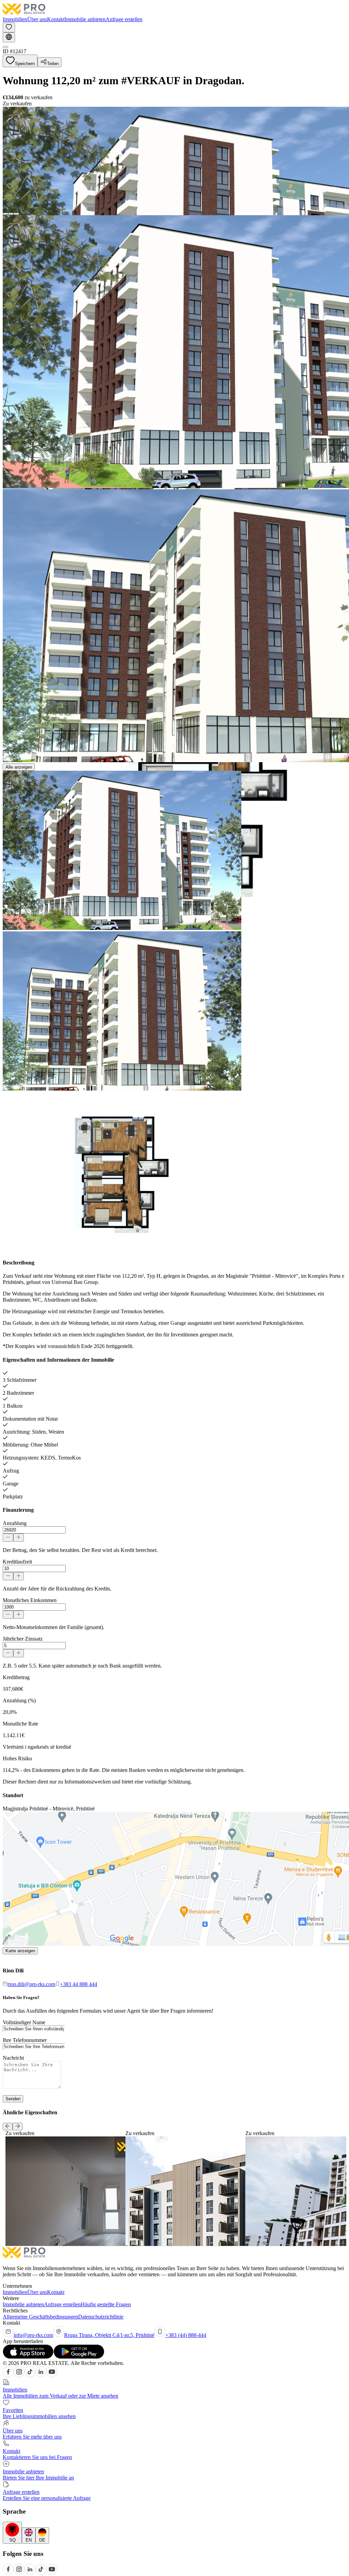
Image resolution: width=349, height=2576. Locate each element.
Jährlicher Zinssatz (23, 1639)
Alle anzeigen (19, 767)
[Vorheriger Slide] (8, 2127)
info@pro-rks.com (33, 2335)
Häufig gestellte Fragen (106, 2304)
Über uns (37, 19)
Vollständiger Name (24, 2022)
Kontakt (56, 19)
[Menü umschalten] (5, 47)
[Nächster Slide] (18, 2127)
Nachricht (13, 2058)
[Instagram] (19, 2375)
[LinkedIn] (41, 2375)
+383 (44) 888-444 (186, 2335)
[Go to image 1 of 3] (5, 214)
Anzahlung (15, 1523)
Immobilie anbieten (85, 19)
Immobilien (15, 19)
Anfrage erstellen (124, 19)
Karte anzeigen (20, 1951)
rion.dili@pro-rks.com (31, 1984)
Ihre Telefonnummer (25, 2040)
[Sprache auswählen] (9, 37)
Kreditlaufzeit (17, 1562)
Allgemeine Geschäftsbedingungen (40, 2317)
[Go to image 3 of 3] (16, 214)
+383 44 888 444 (79, 1984)
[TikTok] (30, 2375)
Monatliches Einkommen (30, 1600)
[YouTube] (52, 2375)
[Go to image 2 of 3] (11, 214)
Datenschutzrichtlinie (101, 2317)
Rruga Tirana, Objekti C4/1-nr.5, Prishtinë (109, 2335)
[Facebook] (8, 2375)
